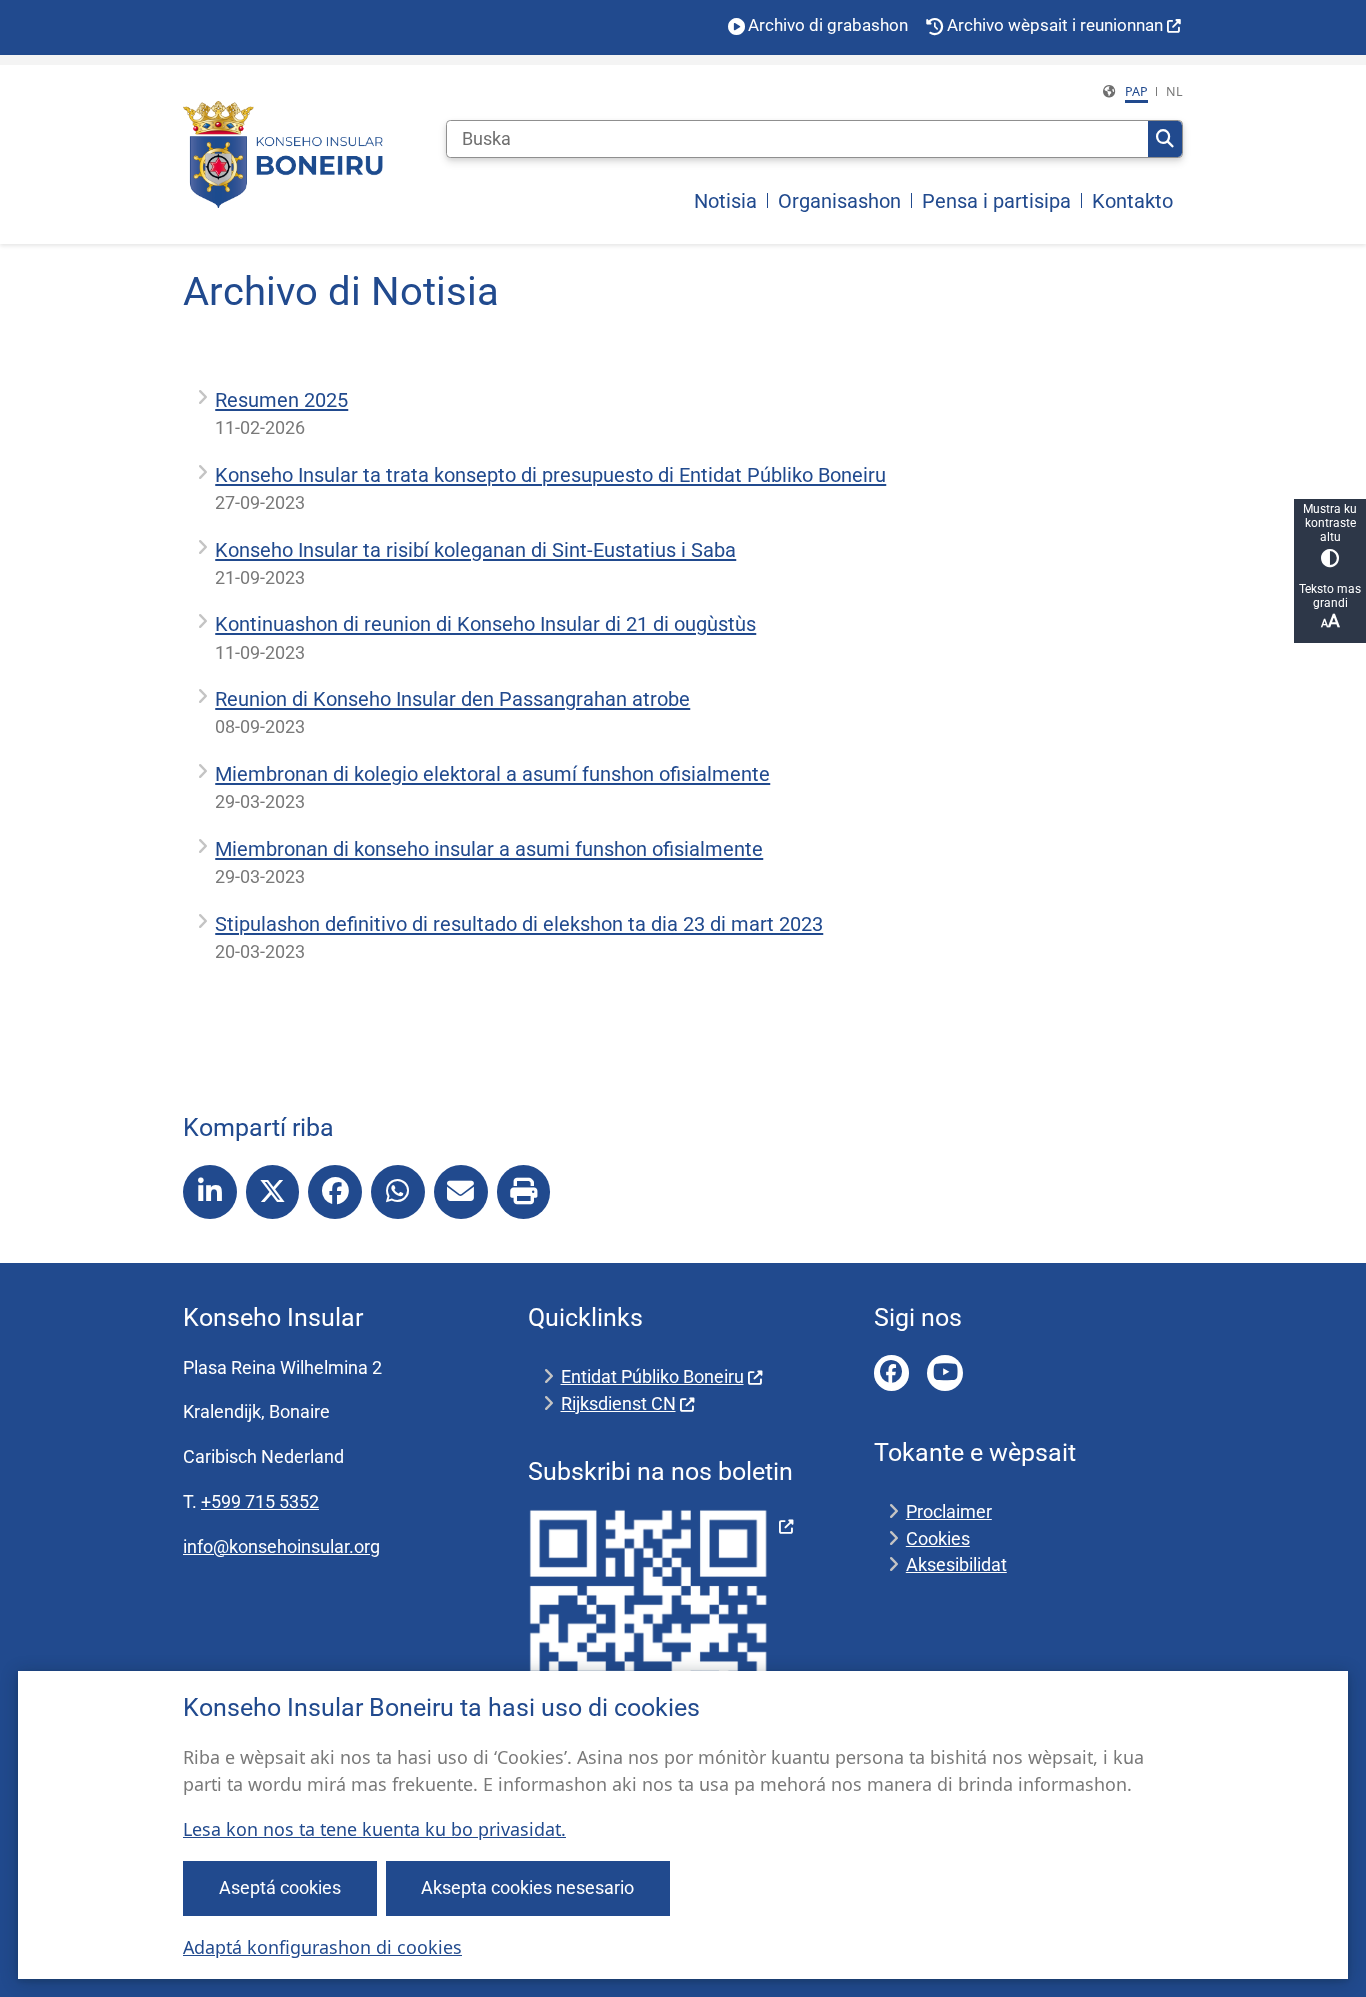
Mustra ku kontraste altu (1330, 523)
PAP (1136, 91)
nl (1174, 91)
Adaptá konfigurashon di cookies (322, 1947)
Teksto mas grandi (1330, 596)
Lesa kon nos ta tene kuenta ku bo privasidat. (374, 1829)
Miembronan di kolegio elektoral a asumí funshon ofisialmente (492, 774)
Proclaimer (949, 1511)
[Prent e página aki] (524, 1192)
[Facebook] (892, 1373)
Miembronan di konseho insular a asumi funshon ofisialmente (489, 849)
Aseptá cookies (280, 1887)
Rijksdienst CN (618, 1403)
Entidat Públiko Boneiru (652, 1376)
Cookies (938, 1538)
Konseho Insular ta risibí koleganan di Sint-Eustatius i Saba (475, 550)
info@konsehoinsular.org (281, 1546)
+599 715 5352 (260, 1501)
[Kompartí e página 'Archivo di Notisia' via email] (461, 1192)
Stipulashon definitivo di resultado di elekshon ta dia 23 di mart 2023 (519, 924)
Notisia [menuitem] (725, 201)
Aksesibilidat (956, 1564)
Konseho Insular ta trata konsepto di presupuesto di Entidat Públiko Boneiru (550, 475)
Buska (1165, 139)
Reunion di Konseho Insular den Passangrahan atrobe (452, 699)
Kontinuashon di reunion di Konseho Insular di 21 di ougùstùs (485, 624)
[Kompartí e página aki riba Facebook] (335, 1192)
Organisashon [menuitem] (839, 201)
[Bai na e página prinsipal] (283, 154)
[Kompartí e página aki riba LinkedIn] (210, 1192)
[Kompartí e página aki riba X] (273, 1192)
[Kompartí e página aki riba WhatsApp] (398, 1192)
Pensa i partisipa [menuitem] (996, 201)
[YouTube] (945, 1373)
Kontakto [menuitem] (1132, 201)
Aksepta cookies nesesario (527, 1887)
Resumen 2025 (281, 400)
